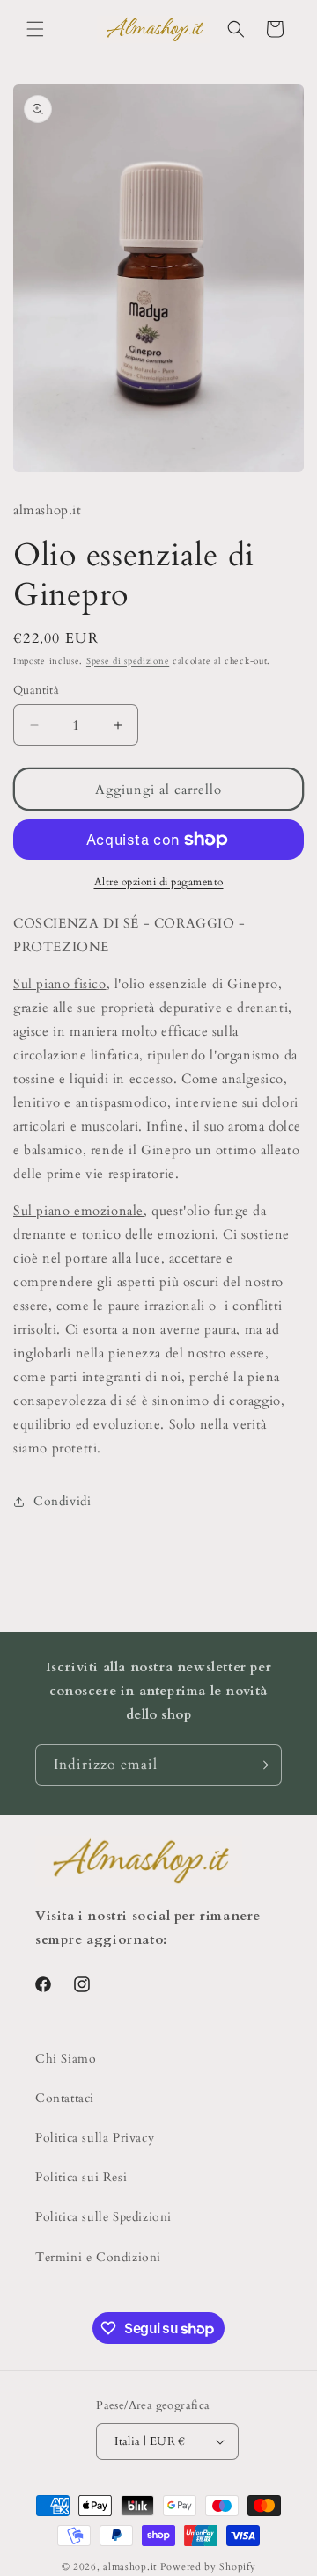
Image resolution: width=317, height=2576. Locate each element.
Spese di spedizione (128, 661)
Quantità (36, 690)
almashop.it (130, 2567)
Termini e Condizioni (98, 2257)
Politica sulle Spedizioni (103, 2217)
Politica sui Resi (81, 2177)
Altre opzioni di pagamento (159, 882)
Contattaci (65, 2098)
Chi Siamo (66, 2059)
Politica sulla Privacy (95, 2138)
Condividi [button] (62, 1501)
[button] (35, 29)
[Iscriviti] (262, 1765)
